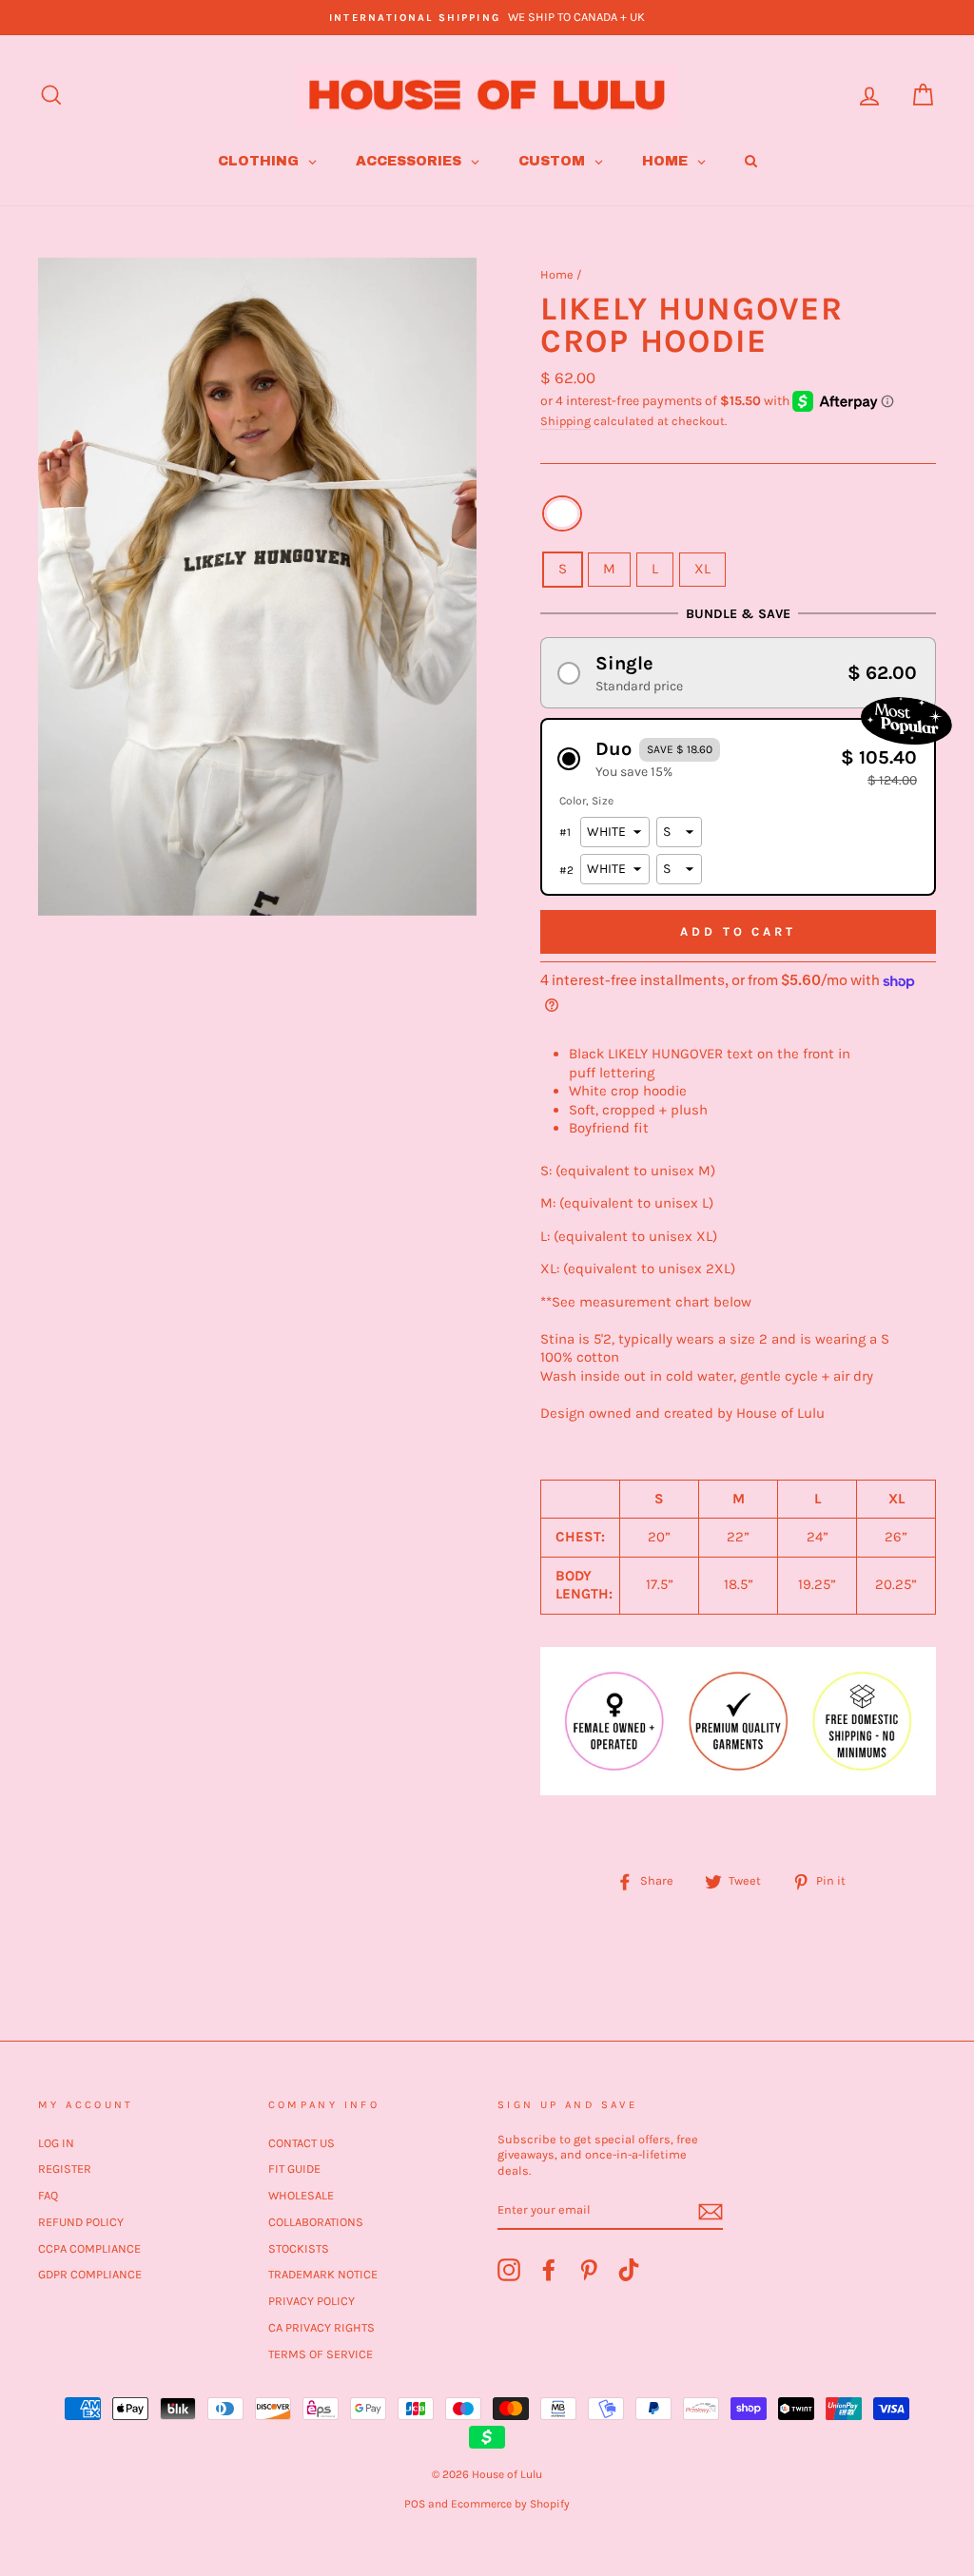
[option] (487, 18)
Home (557, 274)
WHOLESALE (301, 2195)
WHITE (562, 513)
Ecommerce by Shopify (510, 2504)
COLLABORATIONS (316, 2222)
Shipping (565, 421)
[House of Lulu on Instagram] (509, 2270)
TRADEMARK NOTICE (323, 2274)
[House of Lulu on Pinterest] (589, 2270)
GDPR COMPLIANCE (90, 2274)
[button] (738, 673)
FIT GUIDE (294, 2169)
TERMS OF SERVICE (321, 2354)
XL (702, 569)
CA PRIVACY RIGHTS (321, 2327)
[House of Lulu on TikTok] (629, 2270)
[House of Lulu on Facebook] (549, 2270)
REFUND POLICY (81, 2222)
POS (415, 2504)
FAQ (48, 2195)
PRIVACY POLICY (312, 2301)
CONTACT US (302, 2143)
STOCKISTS (299, 2248)
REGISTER (65, 2169)
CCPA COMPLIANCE (89, 2248)
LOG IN (56, 2143)
